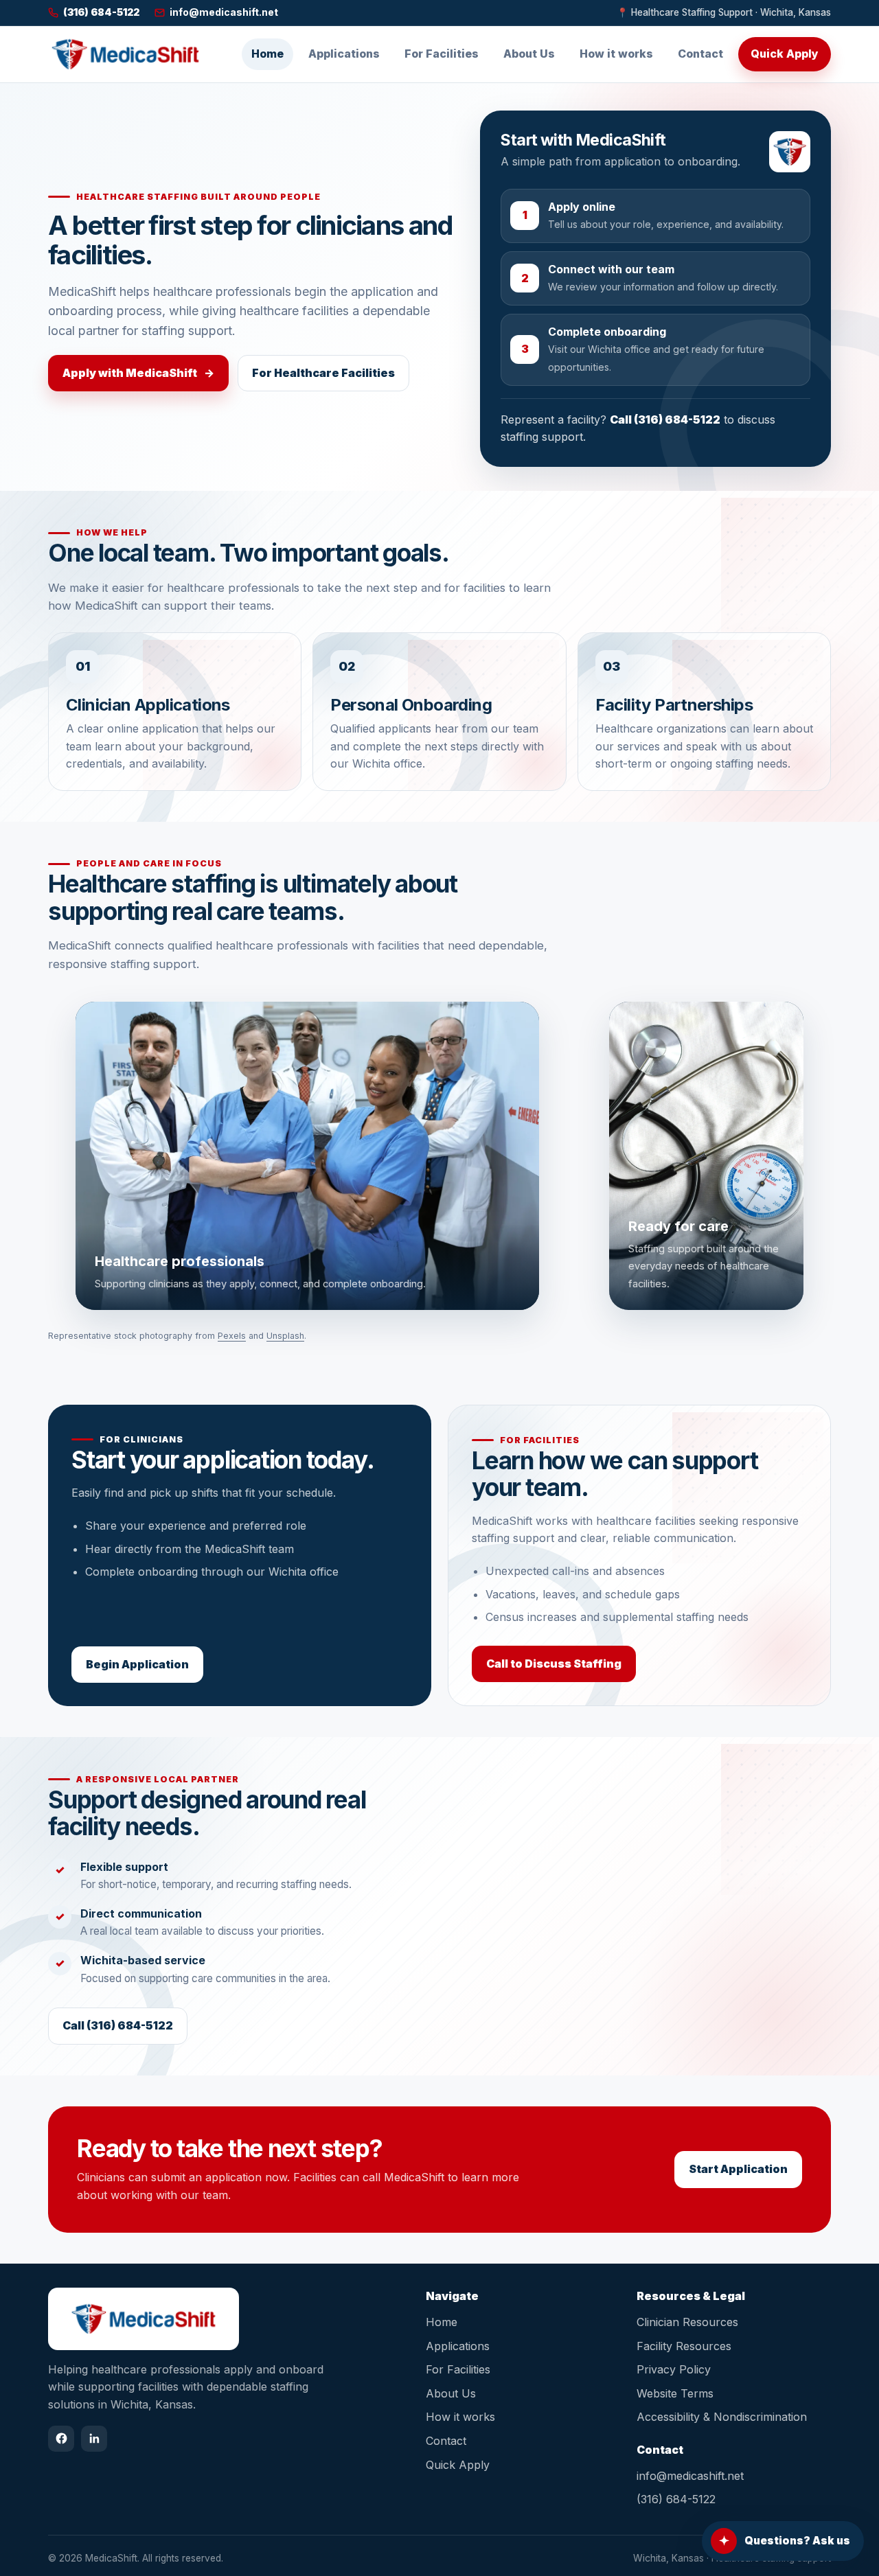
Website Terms (675, 2393)
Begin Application (137, 1664)
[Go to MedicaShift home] (125, 54)
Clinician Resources (687, 2322)
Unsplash (285, 1336)
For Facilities (442, 54)
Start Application (738, 2169)
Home (267, 54)
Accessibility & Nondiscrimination (722, 2417)
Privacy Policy (674, 2369)
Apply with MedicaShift (138, 373)
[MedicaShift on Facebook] (61, 2439)
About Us (529, 54)
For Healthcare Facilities (323, 373)
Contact (700, 54)
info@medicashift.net (690, 2476)
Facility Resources (684, 2346)
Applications (344, 54)
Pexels (232, 1336)
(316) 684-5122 (676, 2499)
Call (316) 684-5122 (665, 419)
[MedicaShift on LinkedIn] (94, 2439)
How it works (616, 54)
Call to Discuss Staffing (554, 1664)
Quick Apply (785, 54)
